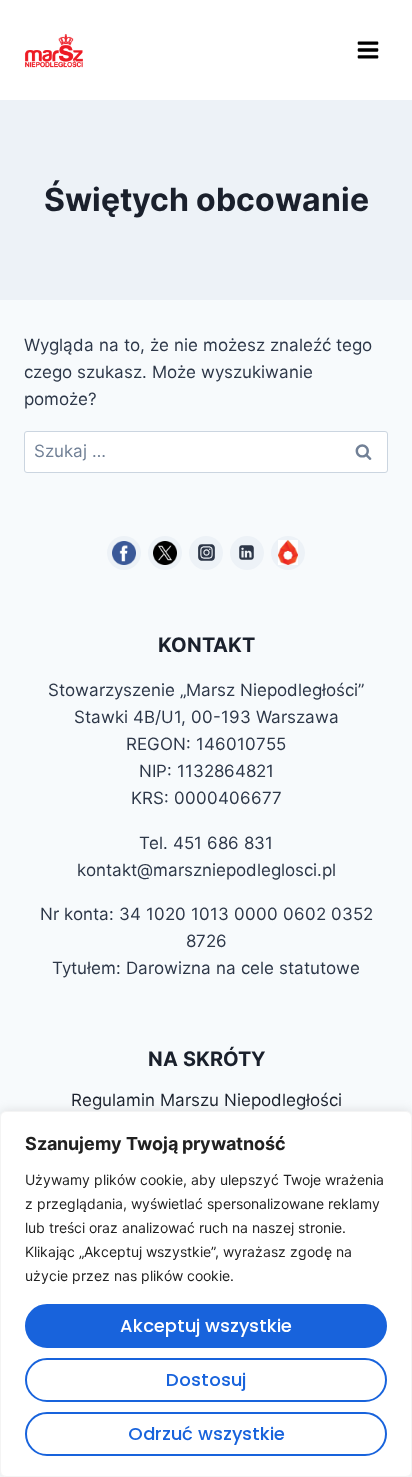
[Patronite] (288, 553)
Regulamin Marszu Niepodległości (206, 1100)
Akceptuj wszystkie (206, 1325)
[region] (206, 1294)
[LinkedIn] (247, 553)
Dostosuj (206, 1379)
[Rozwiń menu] (367, 49)
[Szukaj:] (206, 451)
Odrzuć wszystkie (206, 1433)
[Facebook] (124, 553)
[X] (165, 553)
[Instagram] (206, 553)
